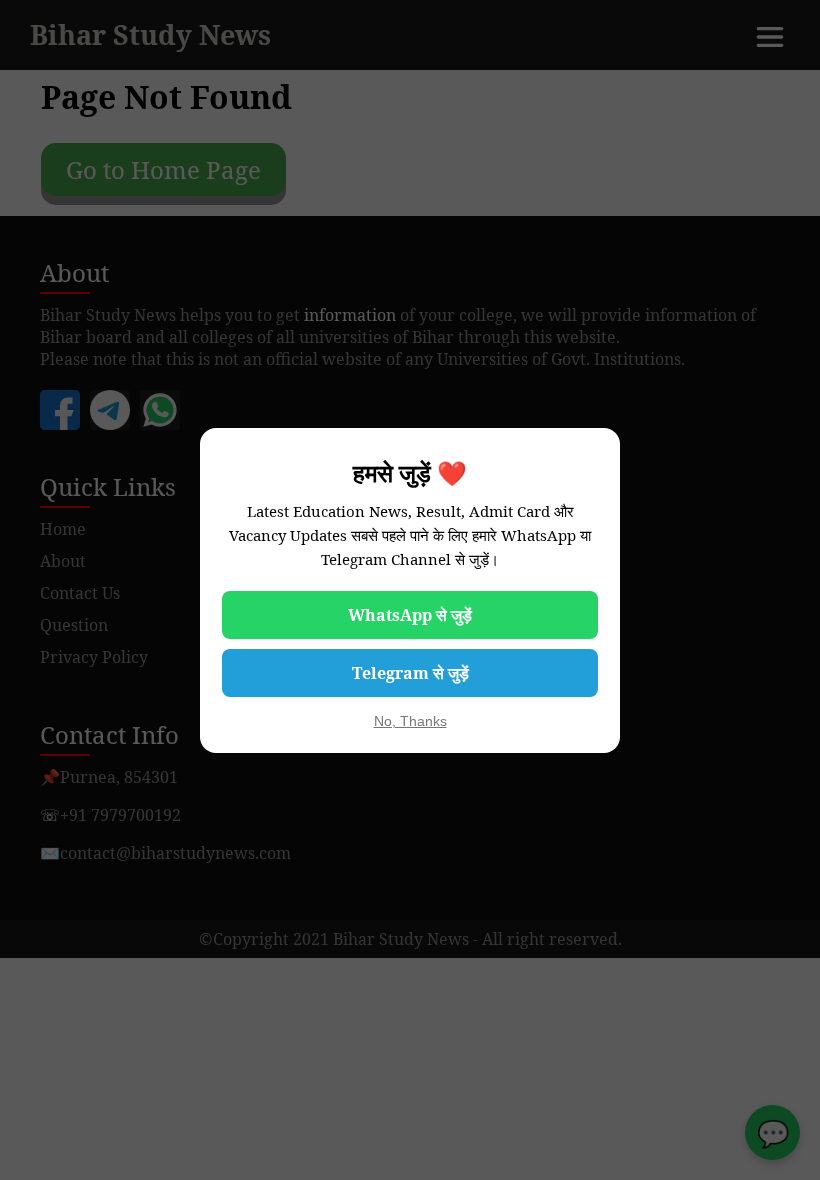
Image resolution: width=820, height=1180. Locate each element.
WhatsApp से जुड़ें (410, 615)
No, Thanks (410, 721)
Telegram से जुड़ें (410, 673)
